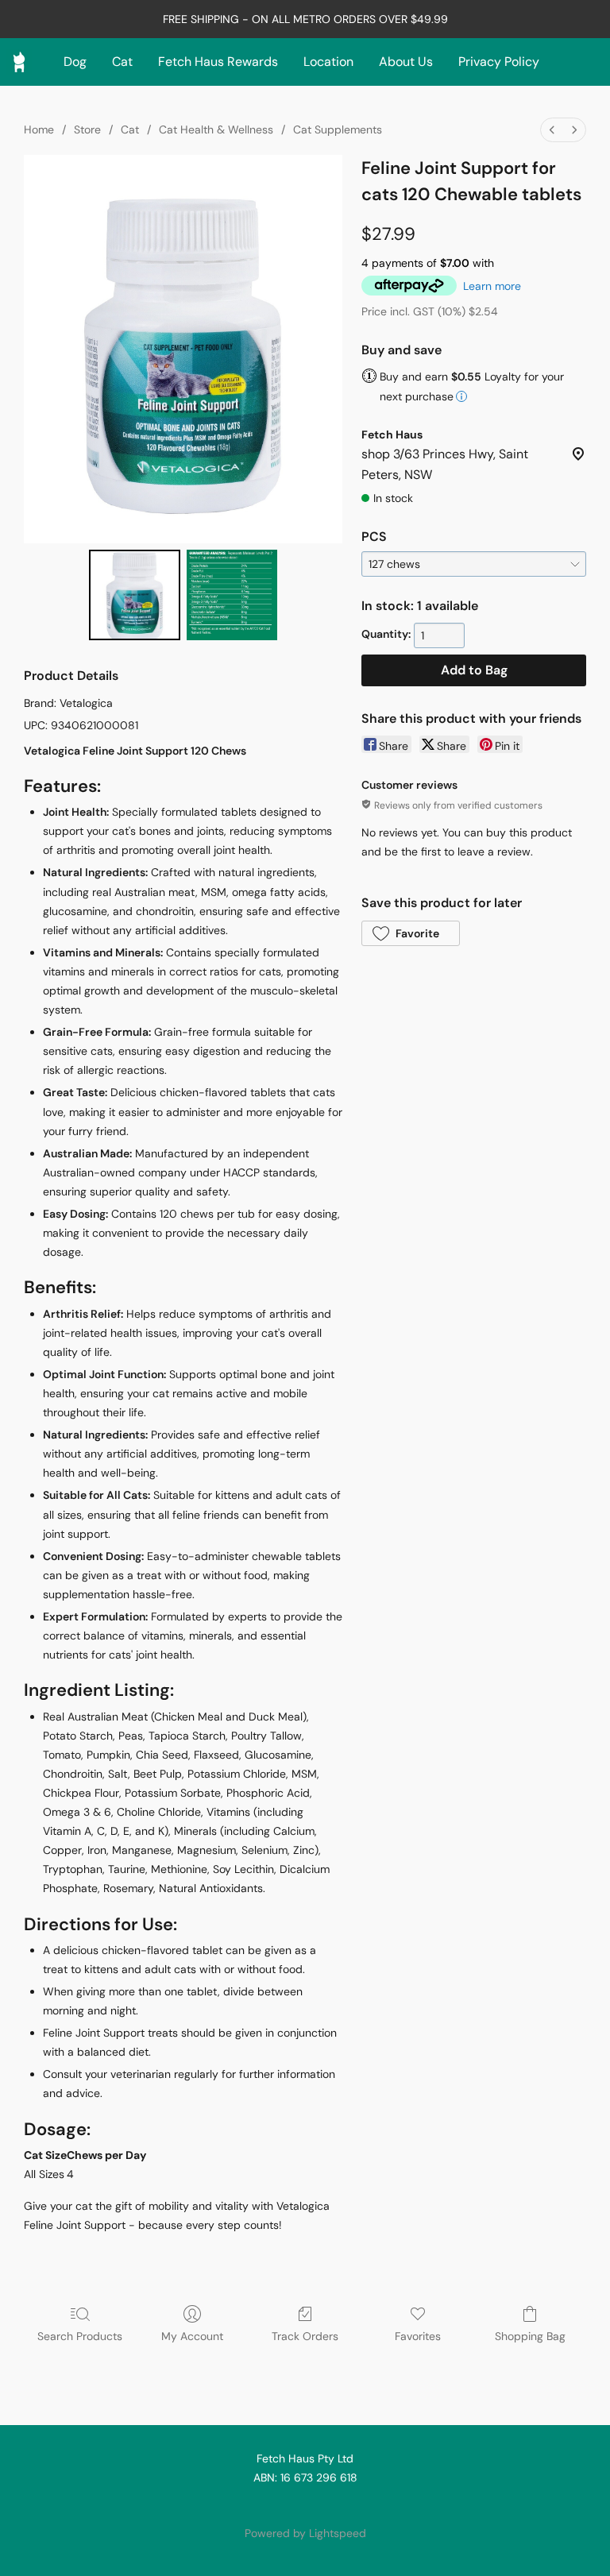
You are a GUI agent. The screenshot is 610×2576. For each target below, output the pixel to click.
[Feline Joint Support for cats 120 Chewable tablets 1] (232, 595)
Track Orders (305, 2336)
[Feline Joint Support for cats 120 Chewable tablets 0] (135, 595)
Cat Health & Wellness (216, 129)
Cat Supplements (338, 129)
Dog (75, 62)
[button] (411, 933)
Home (39, 129)
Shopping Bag (530, 2336)
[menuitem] (552, 130)
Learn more (492, 286)
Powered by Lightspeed (305, 2533)
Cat (122, 62)
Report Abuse (305, 2506)
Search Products (80, 2336)
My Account (192, 2336)
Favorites (418, 2336)
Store (87, 129)
